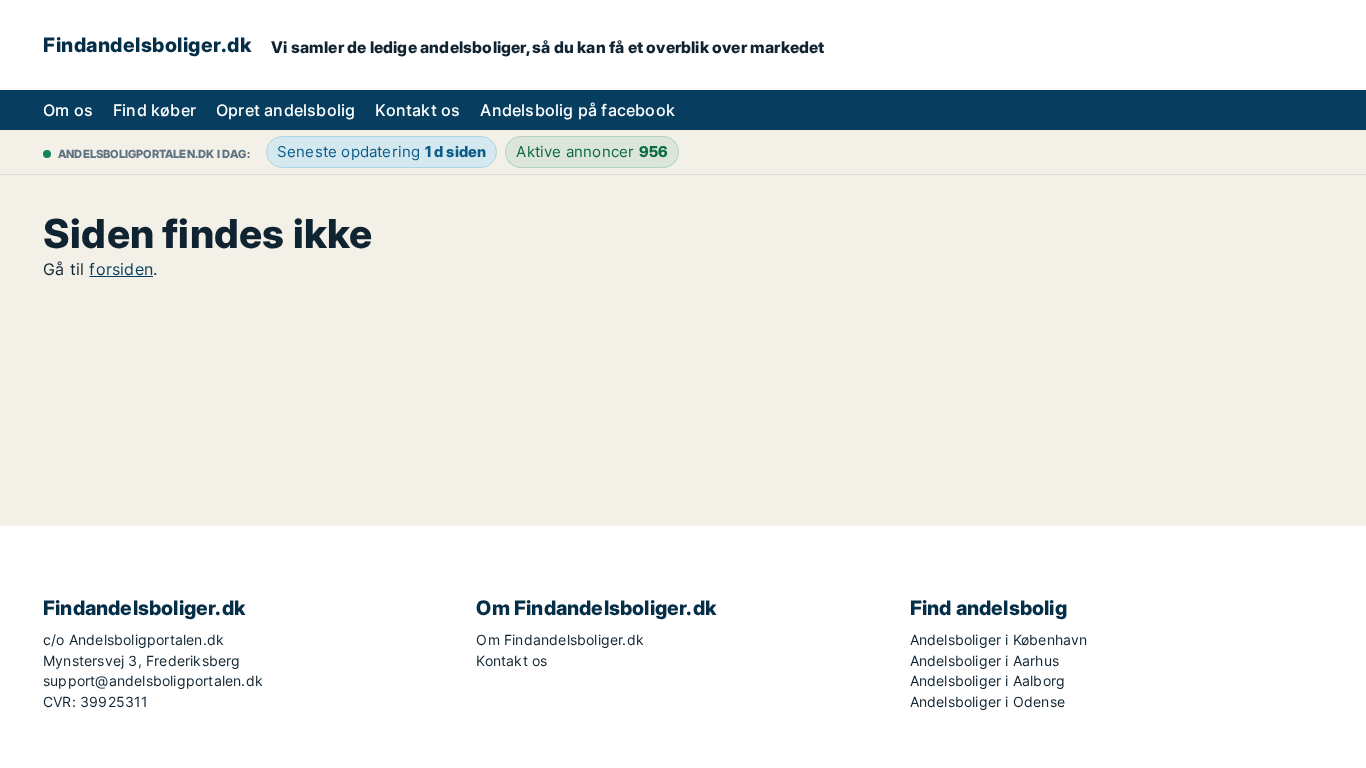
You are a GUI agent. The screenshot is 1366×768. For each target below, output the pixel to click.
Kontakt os (417, 110)
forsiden (121, 269)
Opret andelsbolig (285, 110)
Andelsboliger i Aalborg (988, 680)
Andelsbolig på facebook (577, 110)
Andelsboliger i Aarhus (984, 660)
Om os (68, 110)
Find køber (154, 110)
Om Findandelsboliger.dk (560, 639)
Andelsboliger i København (999, 639)
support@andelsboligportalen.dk (153, 680)
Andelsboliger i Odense (987, 701)
